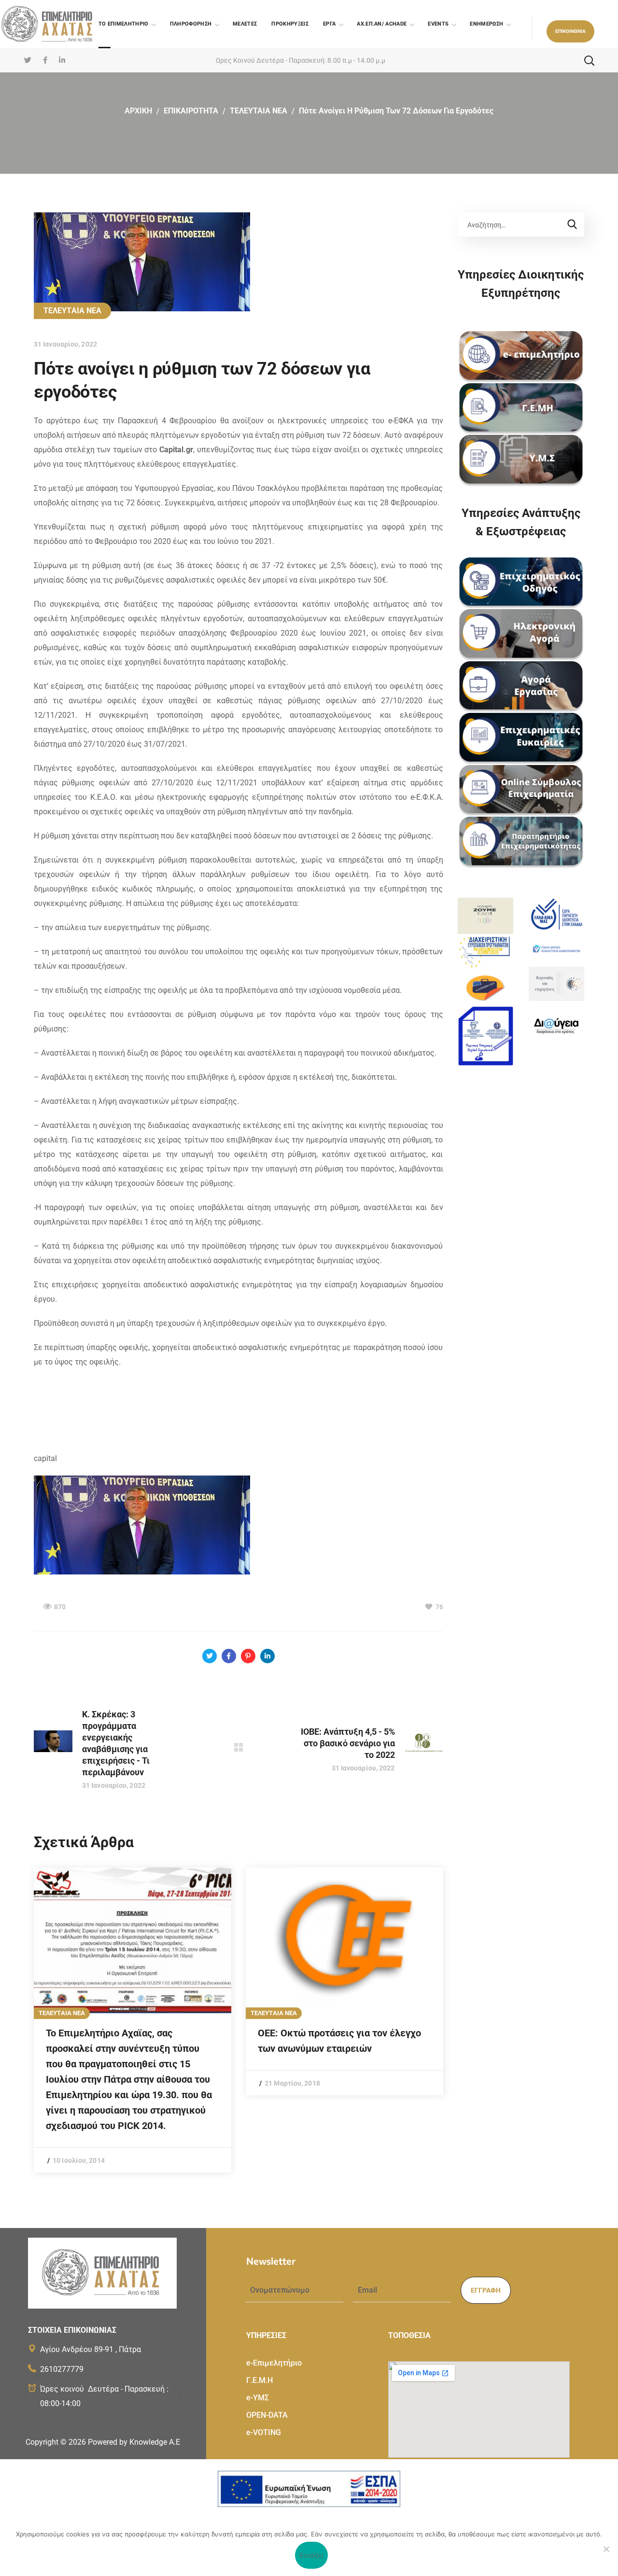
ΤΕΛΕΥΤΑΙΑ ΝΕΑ (259, 111)
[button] (570, 31)
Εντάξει (312, 2555)
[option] (133, 2020)
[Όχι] (606, 2549)
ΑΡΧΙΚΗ (138, 111)
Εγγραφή (486, 2290)
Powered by (134, 2442)
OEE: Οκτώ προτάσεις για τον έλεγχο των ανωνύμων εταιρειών (339, 2041)
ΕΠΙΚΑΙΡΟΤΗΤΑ (191, 111)
